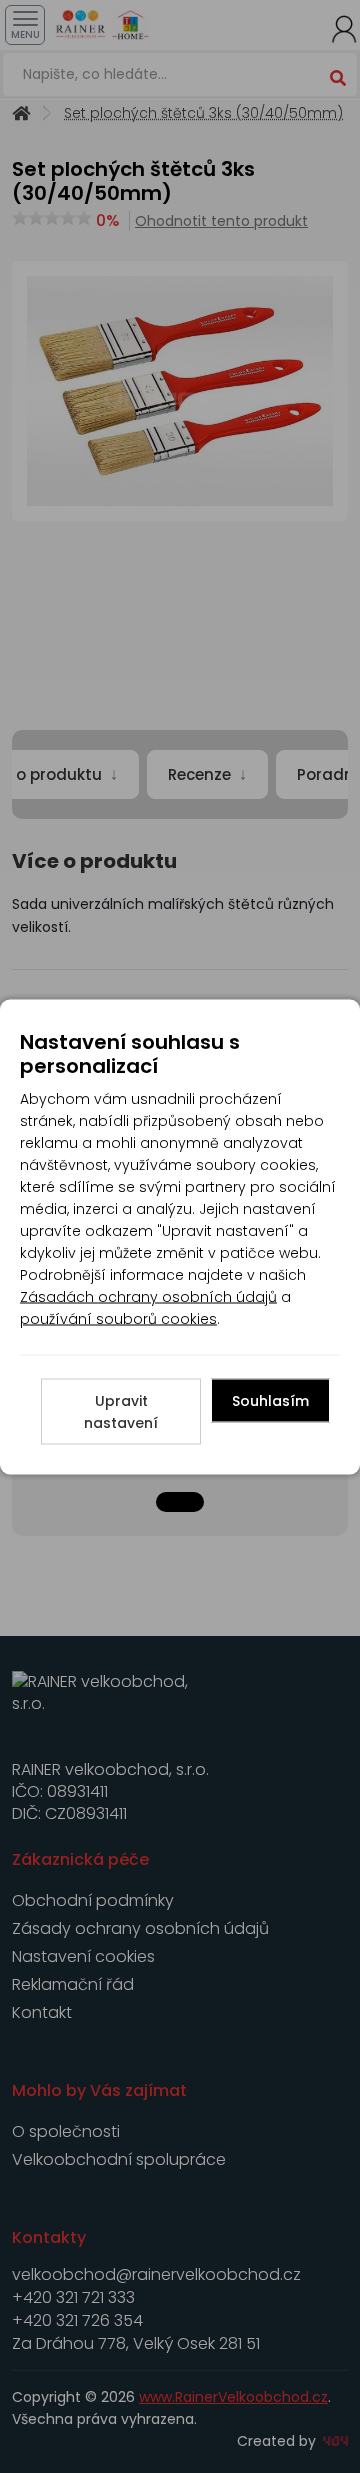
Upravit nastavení (121, 1411)
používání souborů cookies (118, 1318)
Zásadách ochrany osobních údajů (148, 1296)
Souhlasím (270, 1400)
